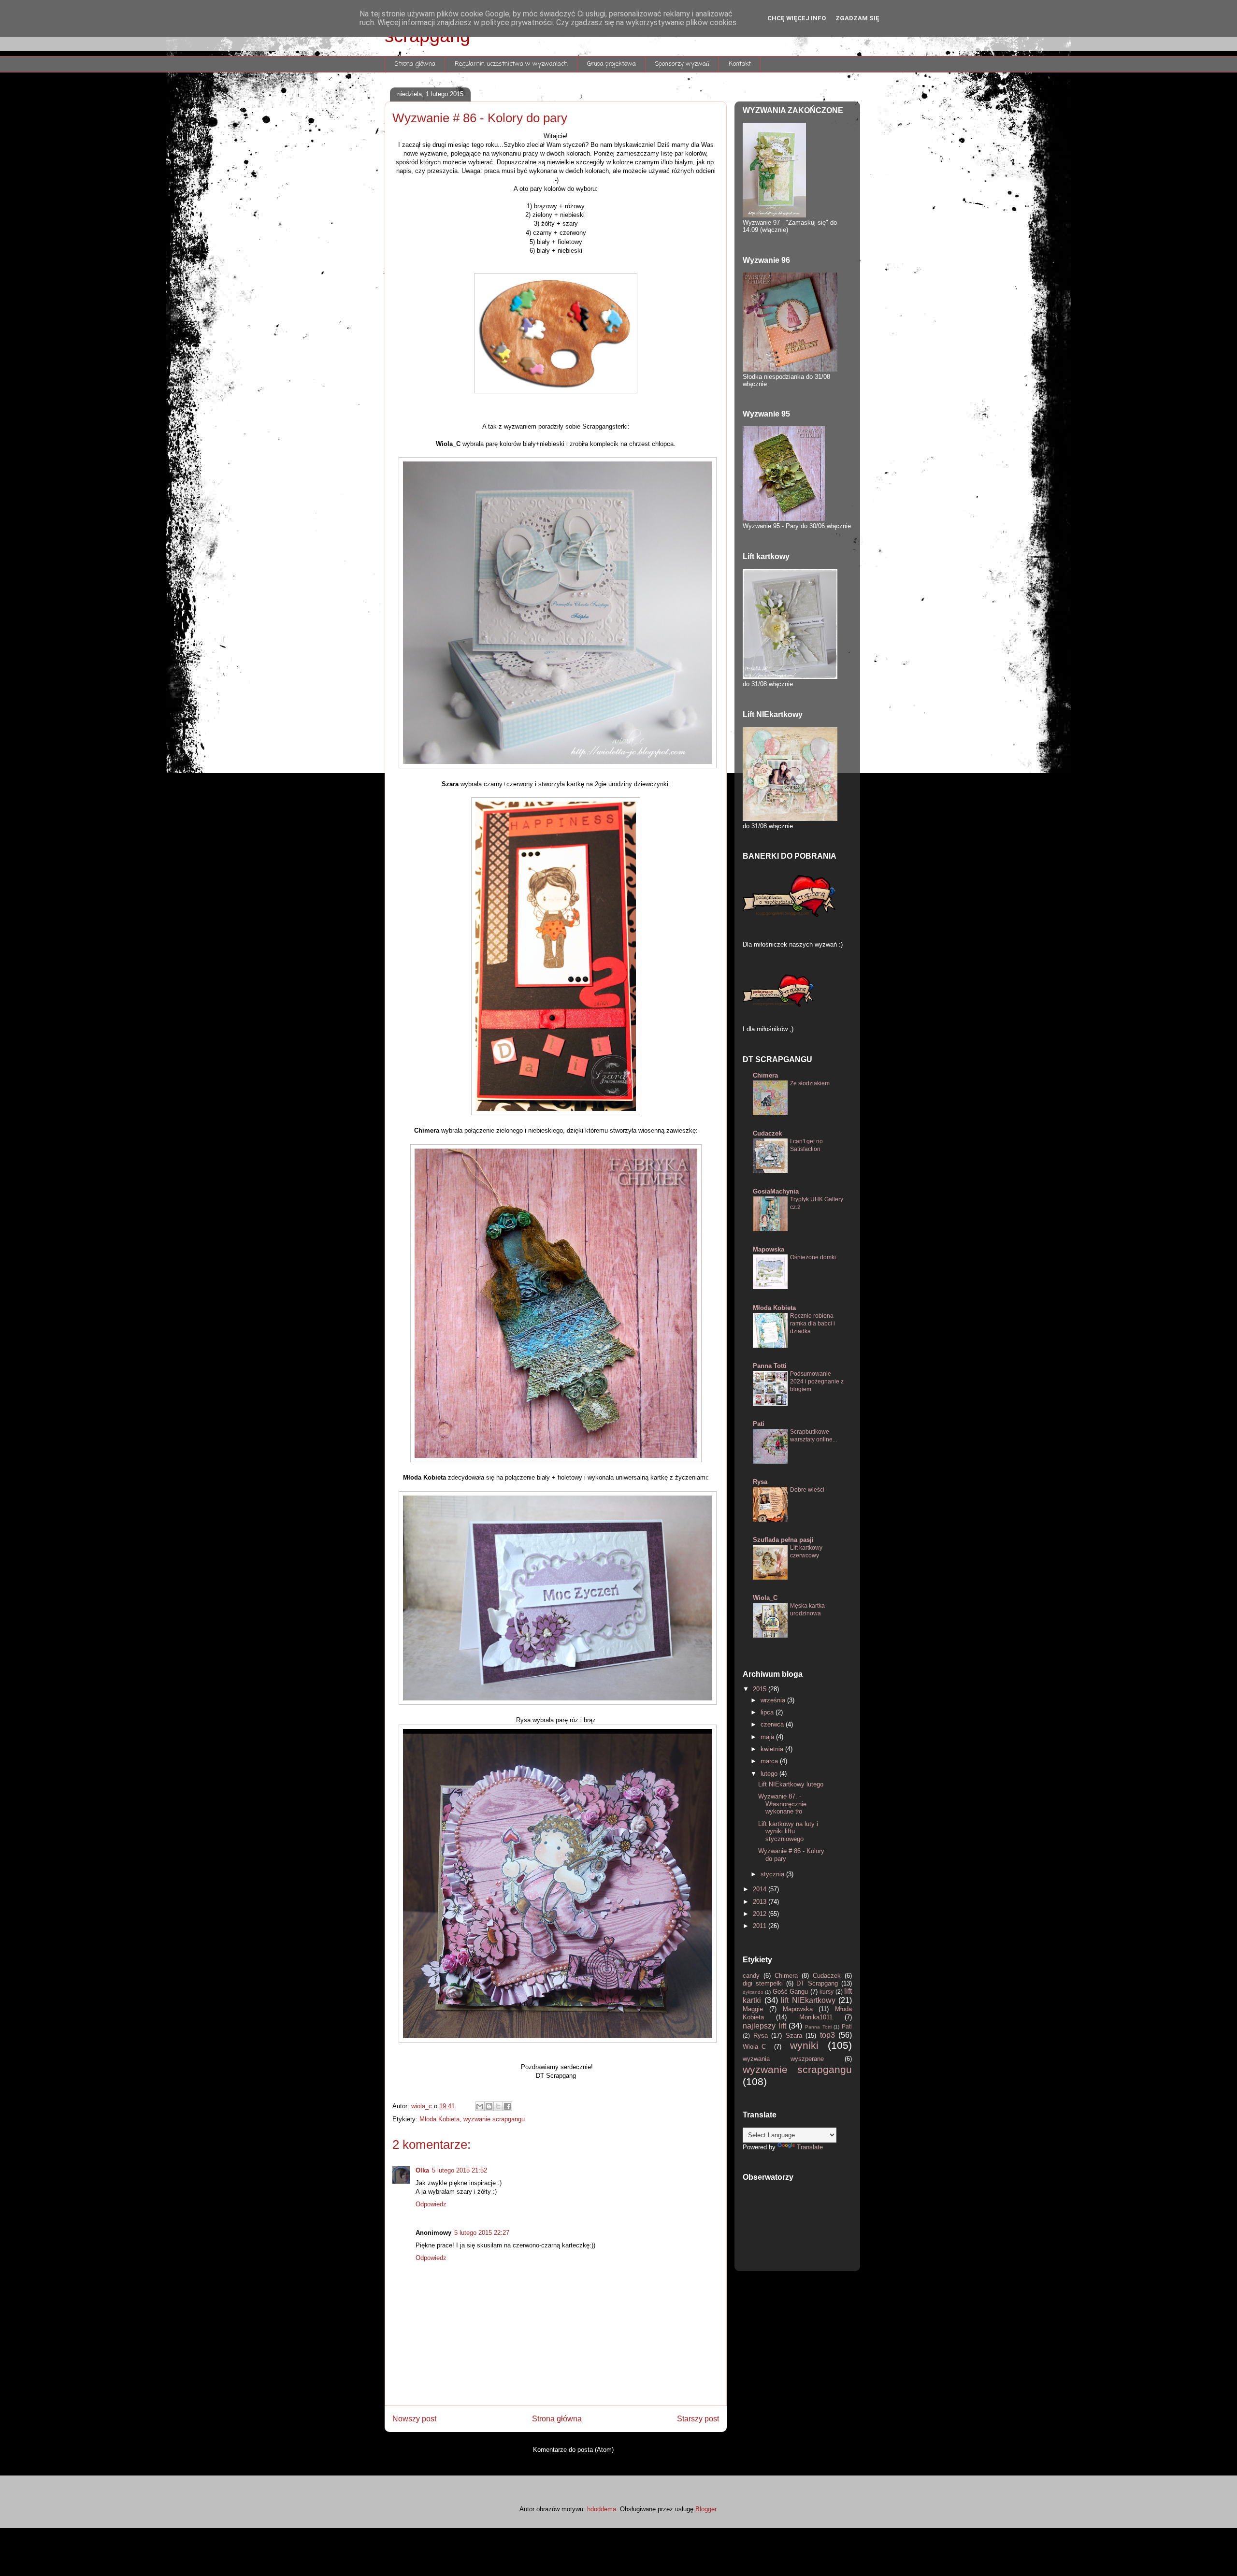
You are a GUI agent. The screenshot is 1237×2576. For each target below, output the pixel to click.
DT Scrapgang (819, 1983)
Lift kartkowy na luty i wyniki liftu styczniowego (788, 1831)
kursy (827, 1992)
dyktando (754, 1992)
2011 (761, 1926)
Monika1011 (822, 2017)
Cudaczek (767, 1133)
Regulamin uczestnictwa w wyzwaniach (511, 64)
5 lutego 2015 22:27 (482, 2233)
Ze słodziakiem (810, 1083)
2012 (761, 1914)
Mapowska (769, 1249)
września (774, 1700)
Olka (422, 2170)
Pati (759, 1424)
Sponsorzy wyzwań (682, 64)
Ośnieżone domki (813, 1257)
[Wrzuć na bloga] (489, 2106)
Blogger (706, 2509)
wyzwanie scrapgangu (494, 2119)
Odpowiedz (431, 2204)
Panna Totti (770, 1366)
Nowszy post (414, 2419)
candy (753, 1976)
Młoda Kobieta (439, 2119)
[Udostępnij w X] (498, 2106)
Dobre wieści (807, 1490)
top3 (829, 2035)
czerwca (773, 1724)
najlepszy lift (766, 2026)
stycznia (773, 1874)
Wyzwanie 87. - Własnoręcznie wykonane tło (782, 1804)
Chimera (765, 1075)
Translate (810, 2147)
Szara (796, 2036)
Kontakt (740, 64)
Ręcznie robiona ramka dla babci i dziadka (813, 1324)
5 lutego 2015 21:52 (460, 2170)
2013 (761, 1902)
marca (770, 1761)
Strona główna (415, 64)
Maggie (756, 2009)
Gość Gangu (791, 1992)
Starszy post (698, 2419)
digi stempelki (764, 1983)
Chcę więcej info (797, 18)
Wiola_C (765, 1598)
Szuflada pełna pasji (783, 1540)
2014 (761, 1889)
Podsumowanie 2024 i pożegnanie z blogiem (817, 1382)
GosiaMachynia (776, 1191)
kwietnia (773, 1749)
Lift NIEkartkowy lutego (791, 1784)
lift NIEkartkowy (810, 2000)
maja (768, 1737)
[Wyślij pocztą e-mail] (480, 2106)
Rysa (760, 1482)
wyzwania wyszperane (794, 2059)
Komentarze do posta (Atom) (573, 2450)
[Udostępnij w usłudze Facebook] (507, 2106)
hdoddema (602, 2509)
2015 (761, 1689)
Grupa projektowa (611, 64)
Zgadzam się (857, 18)
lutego (770, 1774)
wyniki (809, 2045)
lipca (768, 1712)
